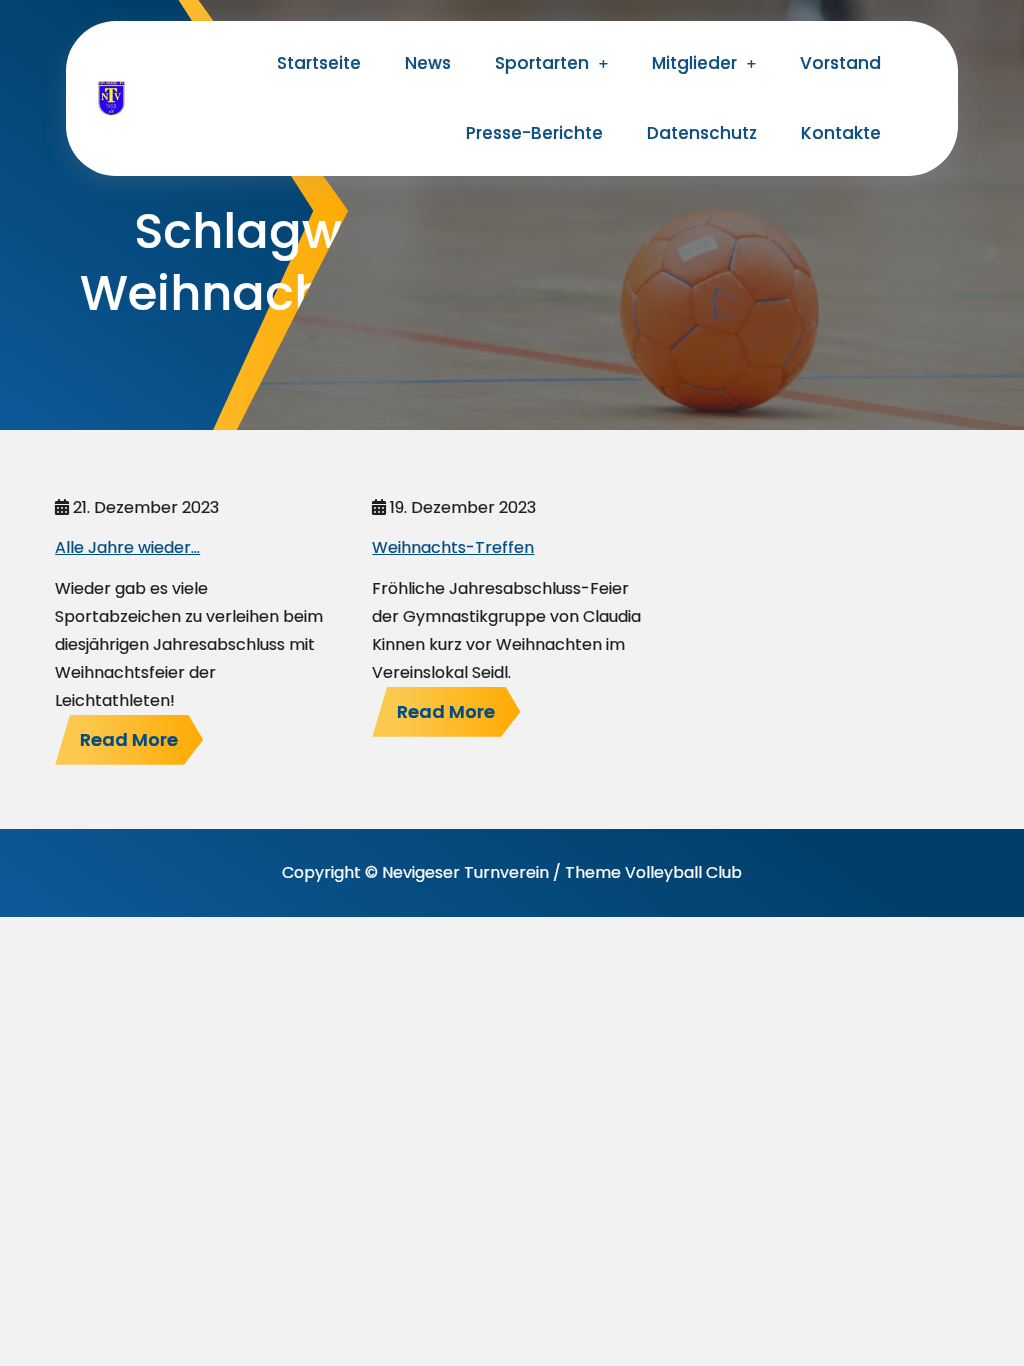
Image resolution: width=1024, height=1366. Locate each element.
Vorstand (840, 63)
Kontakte (841, 133)
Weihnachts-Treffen (453, 547)
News (428, 63)
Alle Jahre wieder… (127, 547)
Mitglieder (694, 63)
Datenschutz (702, 133)
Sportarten (542, 63)
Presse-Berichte (534, 133)
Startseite (319, 63)
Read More (129, 739)
